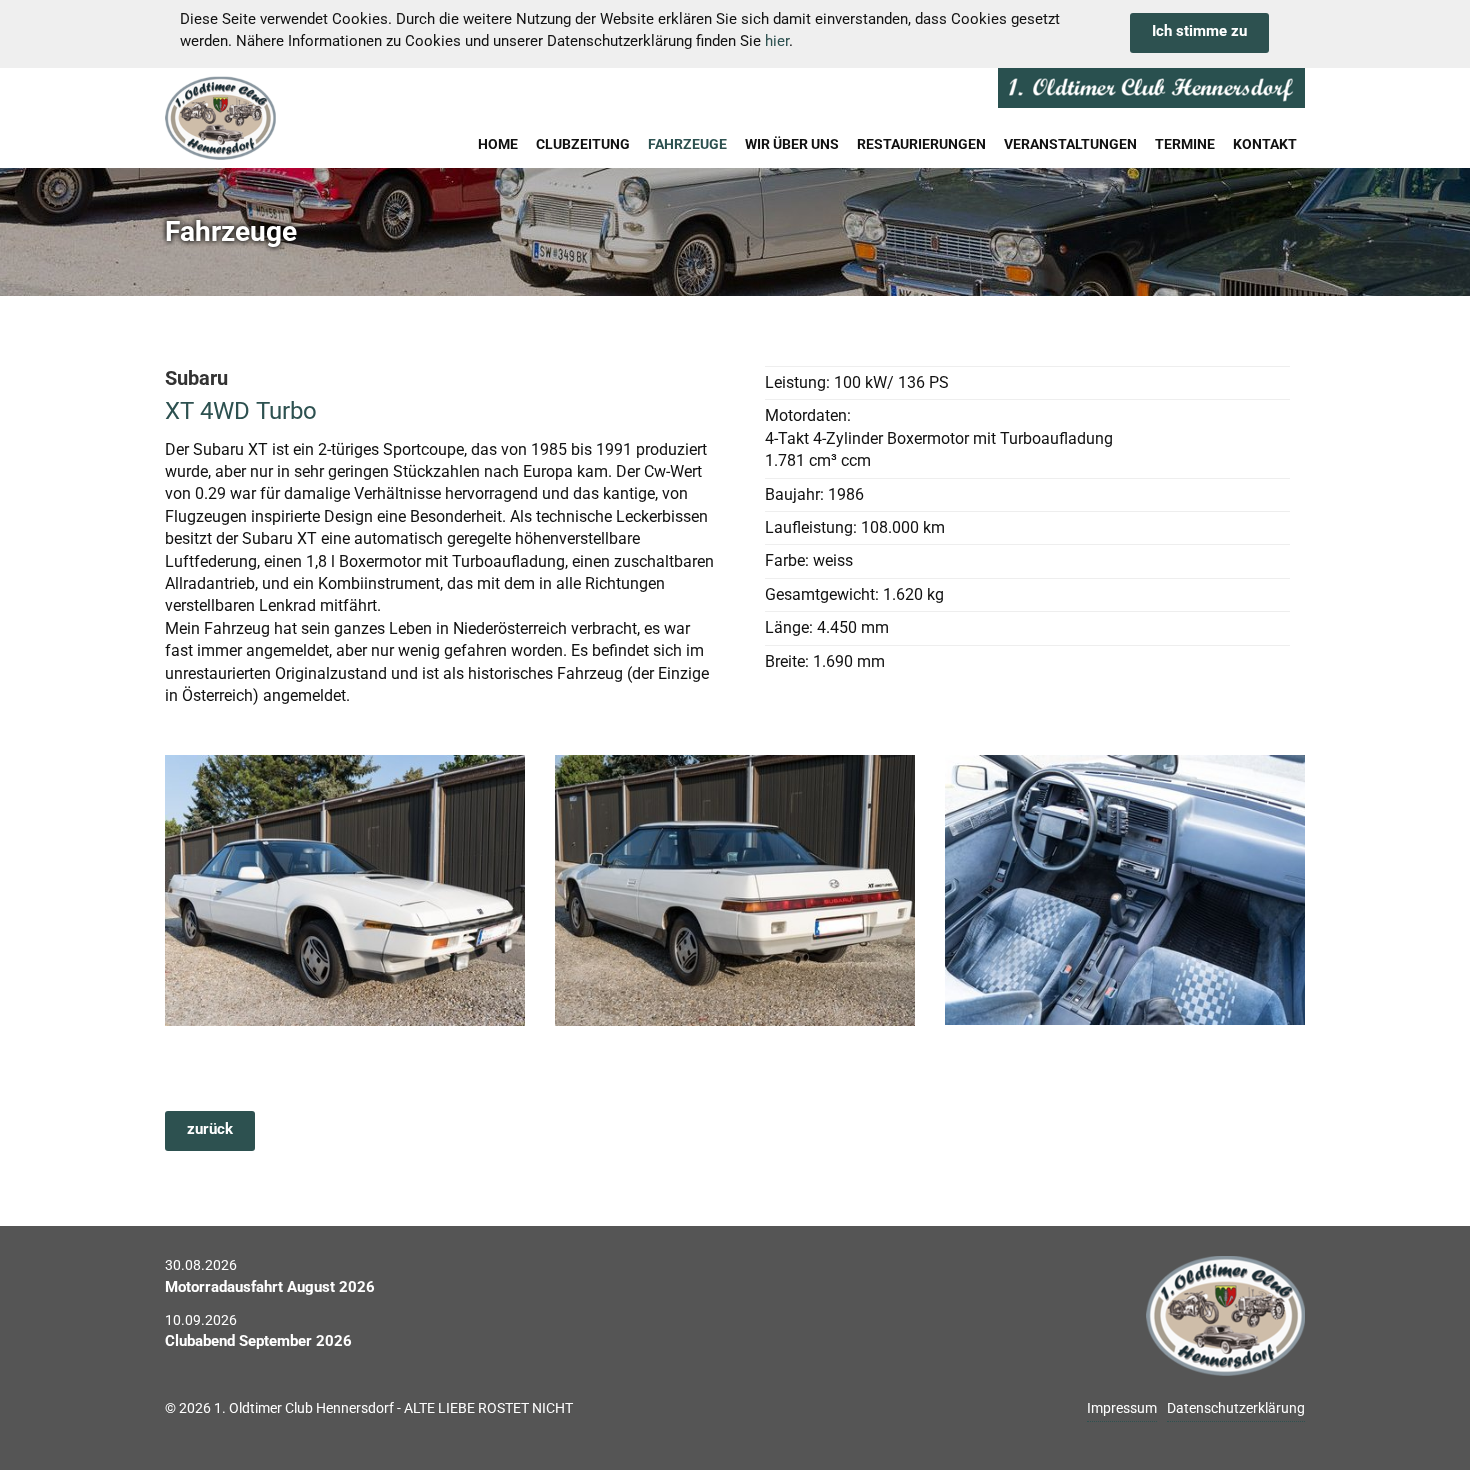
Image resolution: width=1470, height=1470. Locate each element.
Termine (1185, 144)
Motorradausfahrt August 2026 (270, 1287)
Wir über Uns (792, 144)
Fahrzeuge (687, 144)
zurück (210, 1129)
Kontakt (1265, 144)
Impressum (1122, 1408)
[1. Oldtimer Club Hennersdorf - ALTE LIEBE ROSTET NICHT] (269, 118)
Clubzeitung (583, 144)
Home (498, 144)
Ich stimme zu (1199, 31)
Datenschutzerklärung (1236, 1408)
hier (777, 41)
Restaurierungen (921, 144)
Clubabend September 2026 (258, 1341)
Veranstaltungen (1070, 144)
